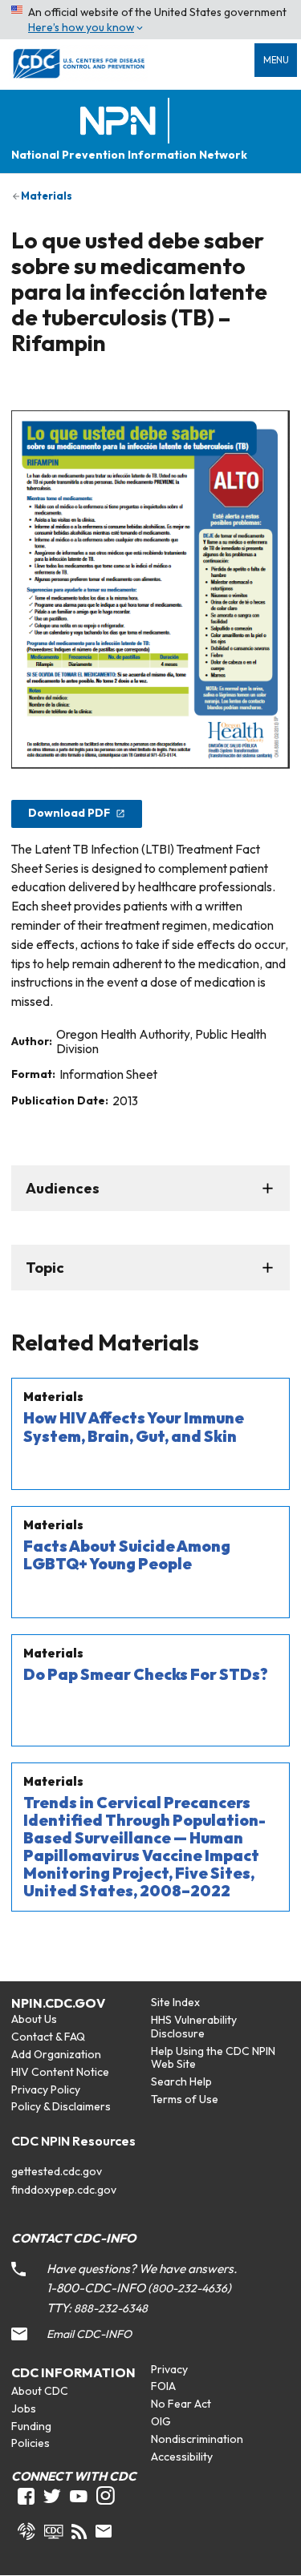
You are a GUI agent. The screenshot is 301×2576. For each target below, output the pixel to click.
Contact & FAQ (48, 2037)
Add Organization (56, 2054)
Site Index (175, 2002)
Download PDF (69, 813)
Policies (31, 2443)
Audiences (63, 1188)
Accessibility (182, 2457)
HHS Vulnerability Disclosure (194, 2027)
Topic (45, 1268)
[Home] (121, 121)
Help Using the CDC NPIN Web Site (213, 2058)
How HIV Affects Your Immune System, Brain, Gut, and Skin (134, 1427)
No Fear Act (181, 2404)
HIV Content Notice (60, 2072)
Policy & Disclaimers (61, 2106)
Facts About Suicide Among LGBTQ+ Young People (127, 1555)
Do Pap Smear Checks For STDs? (146, 1674)
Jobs (24, 2408)
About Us (34, 2019)
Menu (276, 60)
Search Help (181, 2081)
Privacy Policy (46, 2089)
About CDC (40, 2391)
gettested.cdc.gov (57, 2171)
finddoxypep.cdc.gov (64, 2190)
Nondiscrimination (197, 2439)
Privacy (169, 2369)
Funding (31, 2426)
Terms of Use (185, 2099)
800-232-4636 (189, 2288)
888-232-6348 (111, 2308)
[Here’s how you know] (150, 20)
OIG (161, 2421)
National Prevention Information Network (129, 155)
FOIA (163, 2386)
